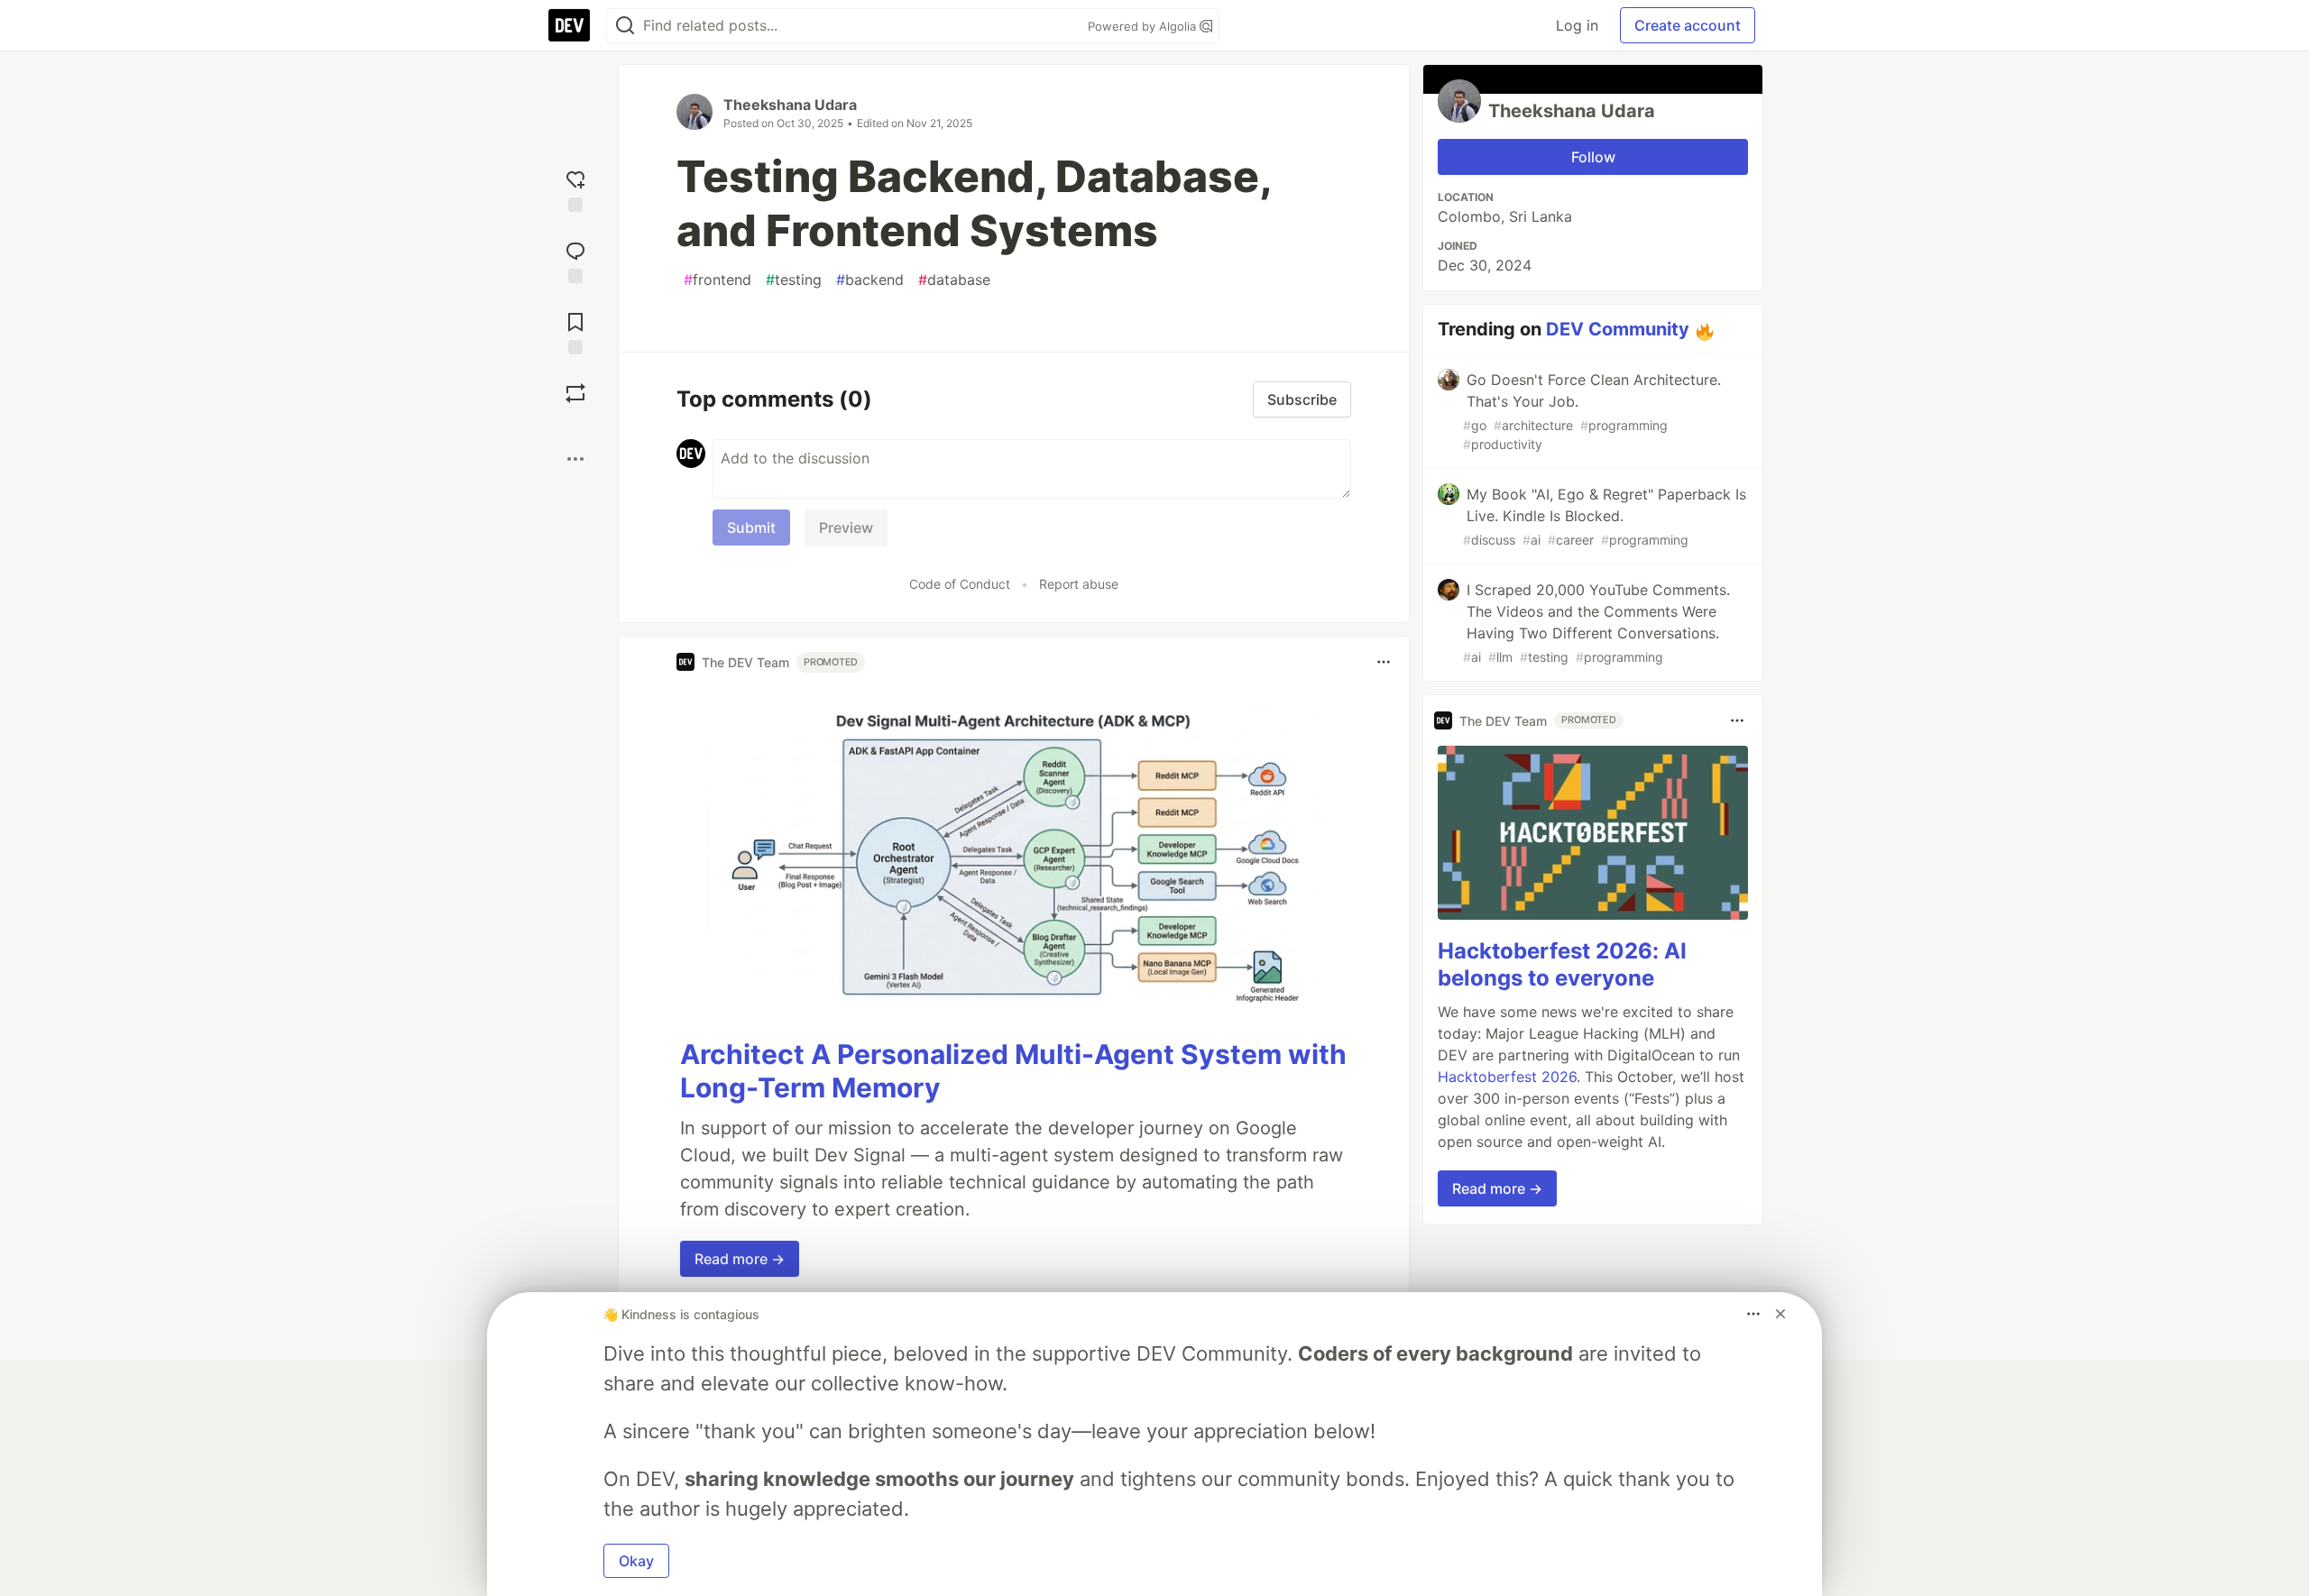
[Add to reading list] (575, 331)
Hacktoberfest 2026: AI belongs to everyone (1562, 964)
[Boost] (575, 393)
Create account (1688, 25)
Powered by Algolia (1144, 26)
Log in (1577, 25)
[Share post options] (575, 459)
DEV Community (1618, 329)
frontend (718, 280)
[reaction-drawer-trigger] (575, 189)
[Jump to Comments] (575, 260)
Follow (1593, 157)
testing (794, 280)
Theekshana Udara (790, 105)
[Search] (625, 26)
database (954, 280)
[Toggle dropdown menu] (1384, 662)
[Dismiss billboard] (1780, 1314)
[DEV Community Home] (569, 25)
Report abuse (1079, 584)
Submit (751, 527)
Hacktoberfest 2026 (1507, 1077)
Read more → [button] (740, 1259)
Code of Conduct (960, 584)
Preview (846, 527)
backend (870, 280)
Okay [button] (636, 1561)
